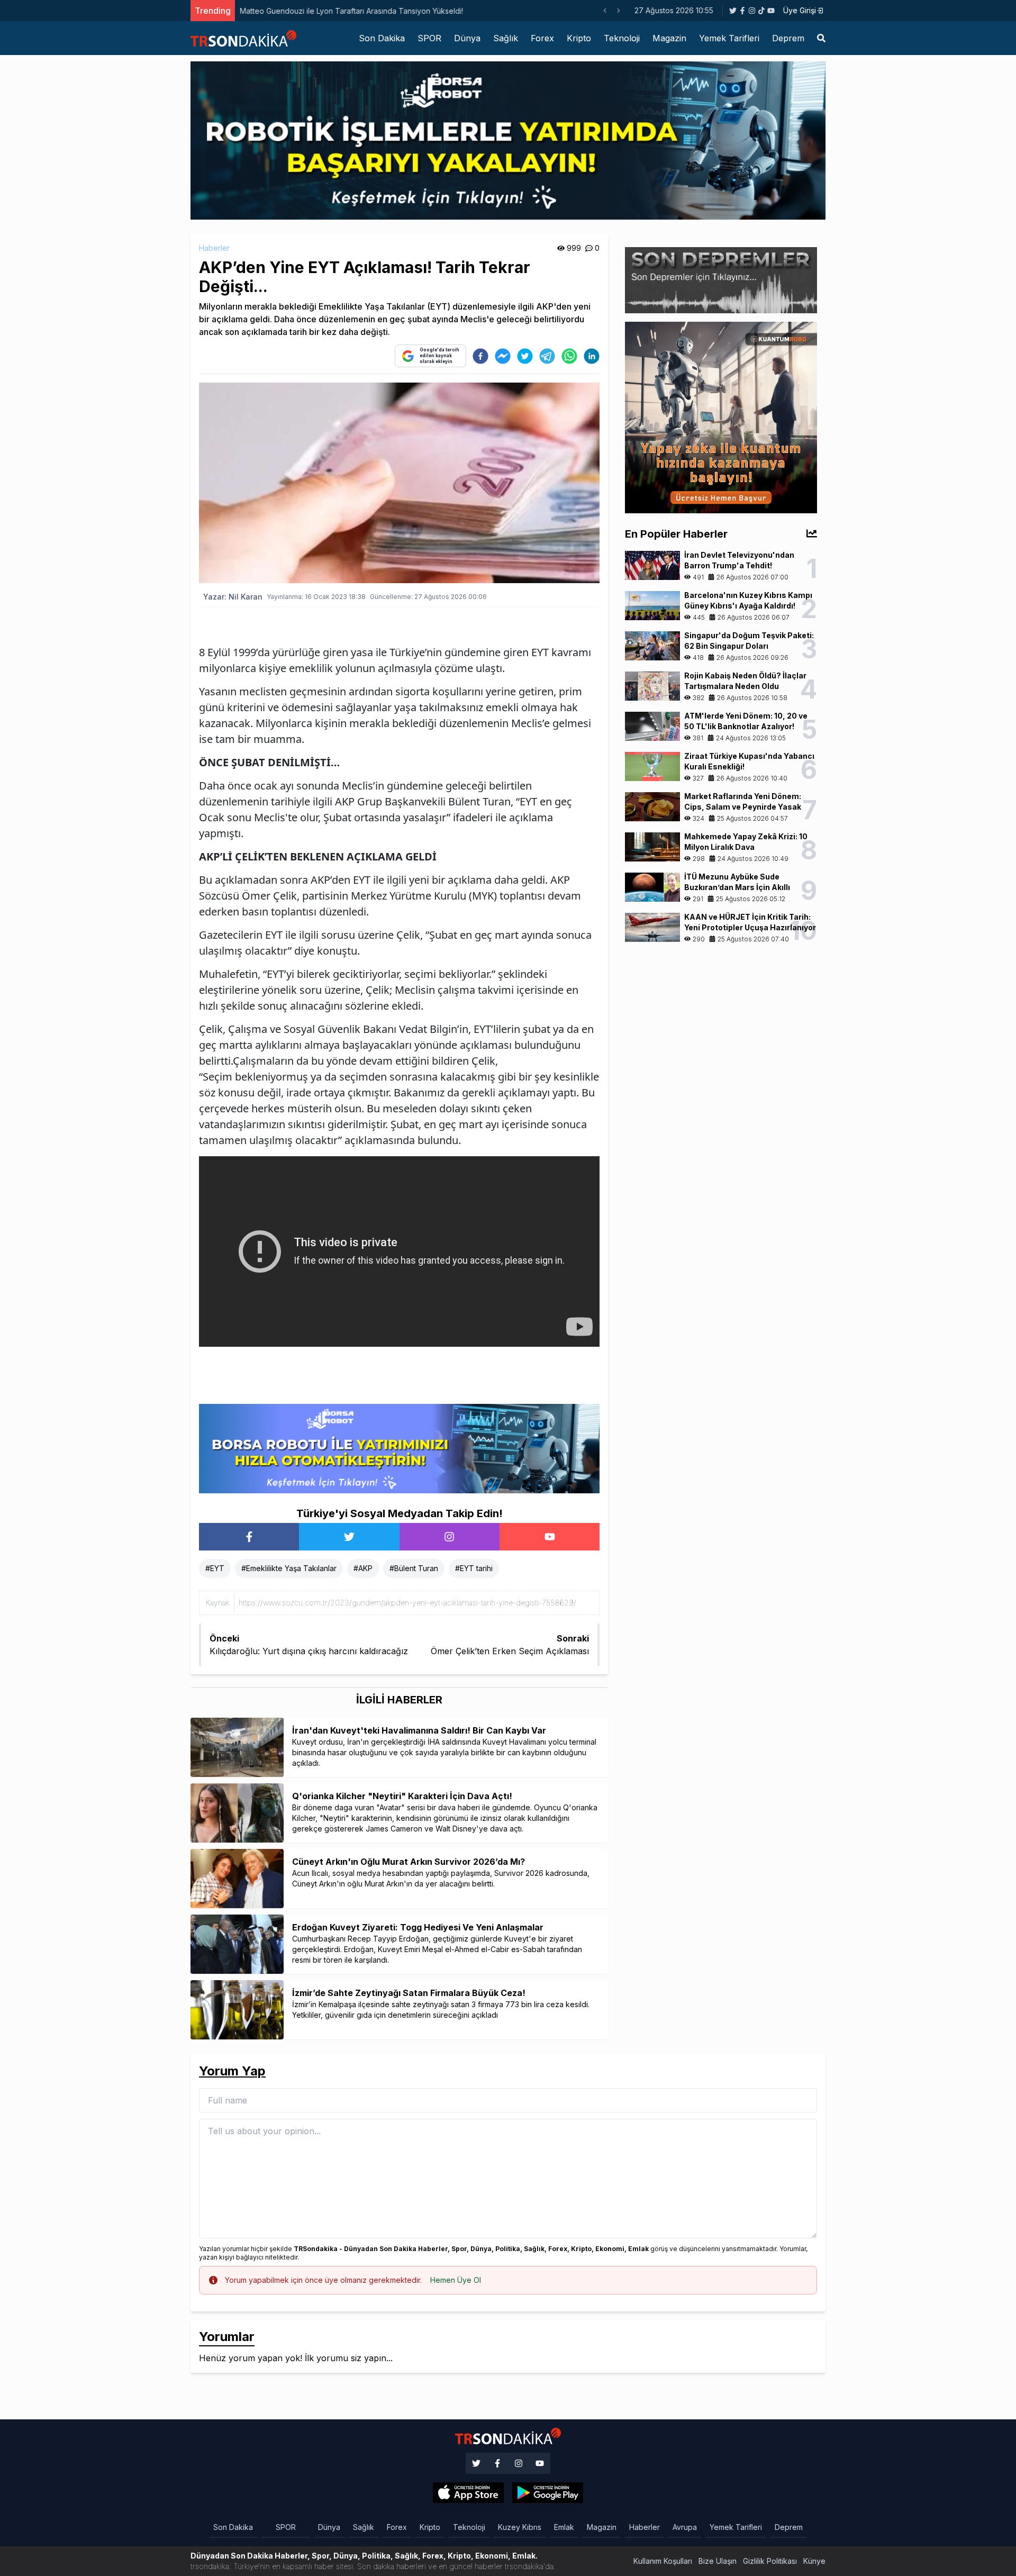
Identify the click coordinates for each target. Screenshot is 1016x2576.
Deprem (788, 38)
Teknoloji (622, 38)
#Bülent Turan (414, 1568)
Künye (814, 2561)
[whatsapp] (569, 356)
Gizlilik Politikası (770, 2561)
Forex (542, 38)
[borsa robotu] (508, 140)
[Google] (468, 2493)
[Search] (821, 38)
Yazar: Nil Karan (233, 597)
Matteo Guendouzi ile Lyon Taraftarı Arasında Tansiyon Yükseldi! (351, 11)
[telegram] (547, 356)
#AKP (363, 1568)
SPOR (429, 38)
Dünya (467, 38)
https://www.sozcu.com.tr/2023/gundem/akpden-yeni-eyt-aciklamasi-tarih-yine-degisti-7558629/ (407, 1603)
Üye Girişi (800, 10)
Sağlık (506, 38)
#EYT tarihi (474, 1568)
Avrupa (685, 2527)
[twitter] (525, 356)
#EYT (215, 1568)
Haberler (214, 248)
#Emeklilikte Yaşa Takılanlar (289, 1568)
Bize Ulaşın (718, 2561)
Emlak (564, 2527)
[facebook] (480, 356)
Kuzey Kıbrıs (520, 2527)
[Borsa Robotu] (399, 1448)
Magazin (669, 38)
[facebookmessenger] (503, 356)
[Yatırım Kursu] (721, 416)
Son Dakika (382, 38)
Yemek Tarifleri (729, 38)
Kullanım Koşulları (663, 2561)
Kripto (579, 38)
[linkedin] (592, 356)
